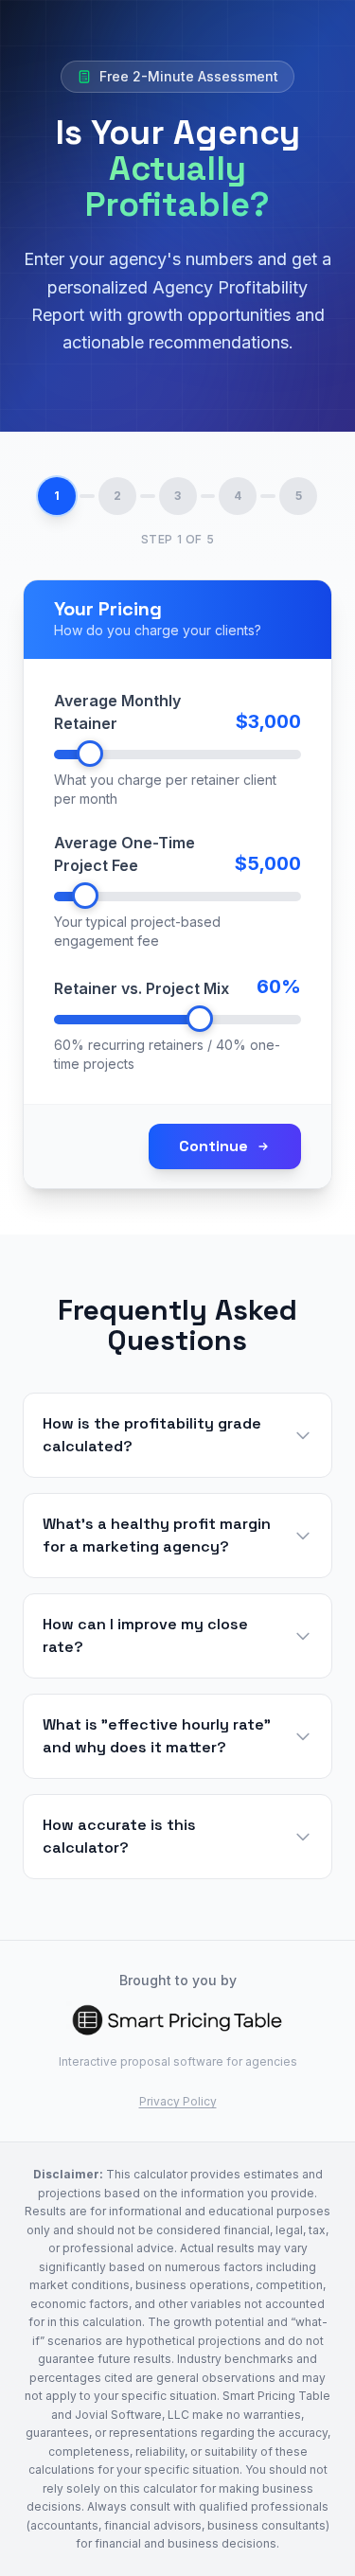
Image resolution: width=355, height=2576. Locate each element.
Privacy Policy (178, 2101)
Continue (213, 1146)
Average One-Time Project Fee (124, 854)
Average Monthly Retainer (117, 712)
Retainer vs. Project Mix (142, 988)
